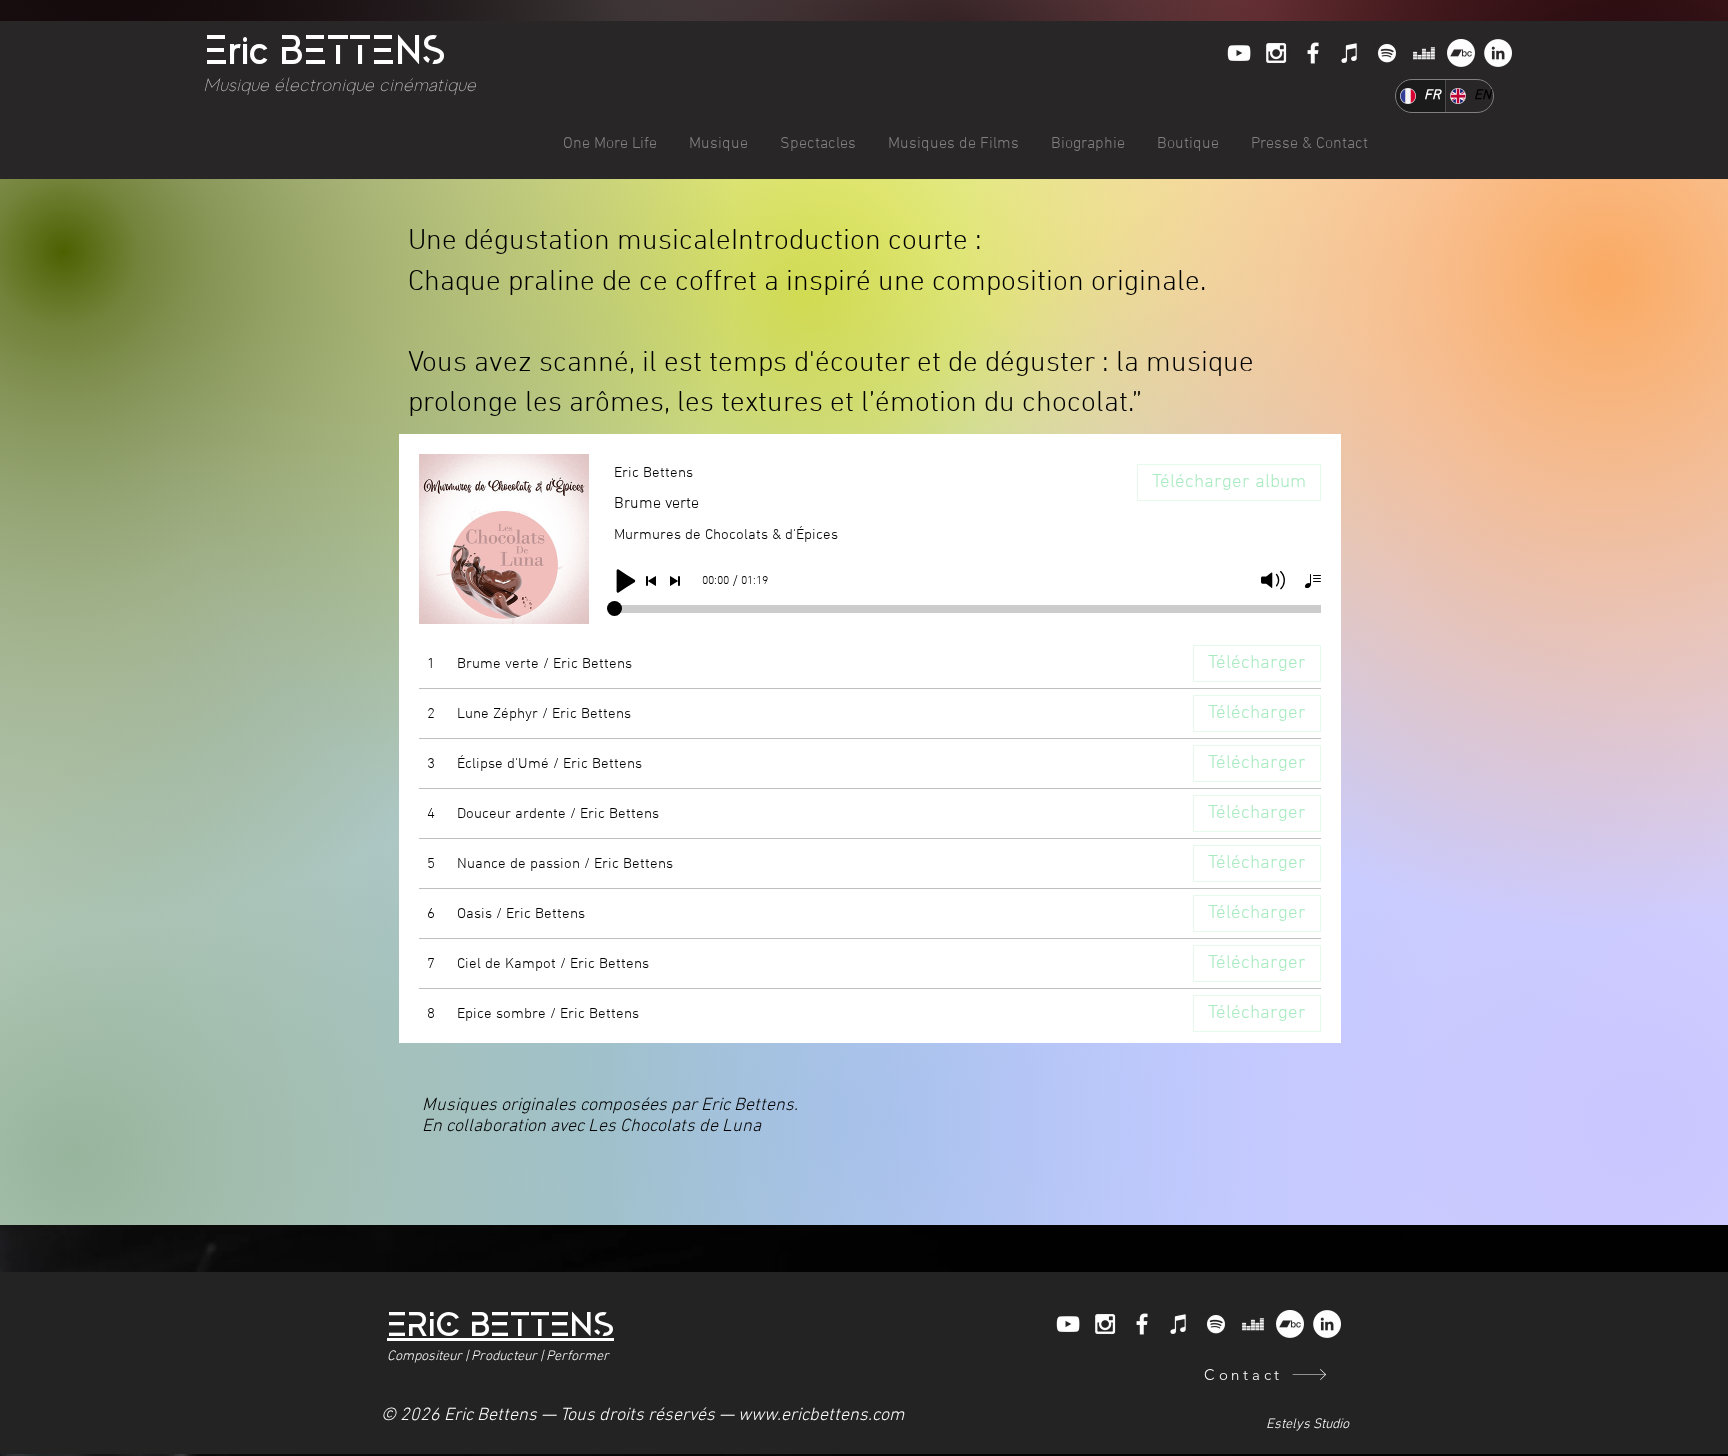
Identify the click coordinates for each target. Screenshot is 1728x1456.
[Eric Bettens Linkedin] (1498, 53)
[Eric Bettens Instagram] (1276, 53)
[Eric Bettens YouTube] (1239, 53)
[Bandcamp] (1461, 53)
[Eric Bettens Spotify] (1387, 53)
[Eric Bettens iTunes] (1350, 53)
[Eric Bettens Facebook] (1313, 53)
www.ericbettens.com (821, 1415)
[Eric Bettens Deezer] (1424, 53)
